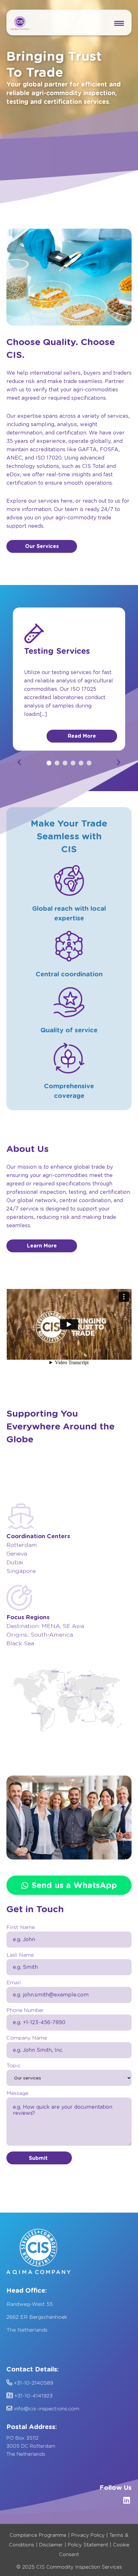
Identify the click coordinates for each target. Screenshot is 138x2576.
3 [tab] (65, 763)
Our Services (42, 546)
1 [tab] (49, 763)
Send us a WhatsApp (74, 1885)
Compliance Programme (38, 2535)
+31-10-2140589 (33, 2383)
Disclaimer (51, 2545)
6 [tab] (89, 763)
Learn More (42, 1246)
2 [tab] (57, 763)
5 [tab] (81, 763)
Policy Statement (88, 2545)
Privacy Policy (88, 2535)
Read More (82, 736)
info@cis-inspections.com (46, 2409)
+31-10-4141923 (33, 2396)
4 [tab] (73, 763)
